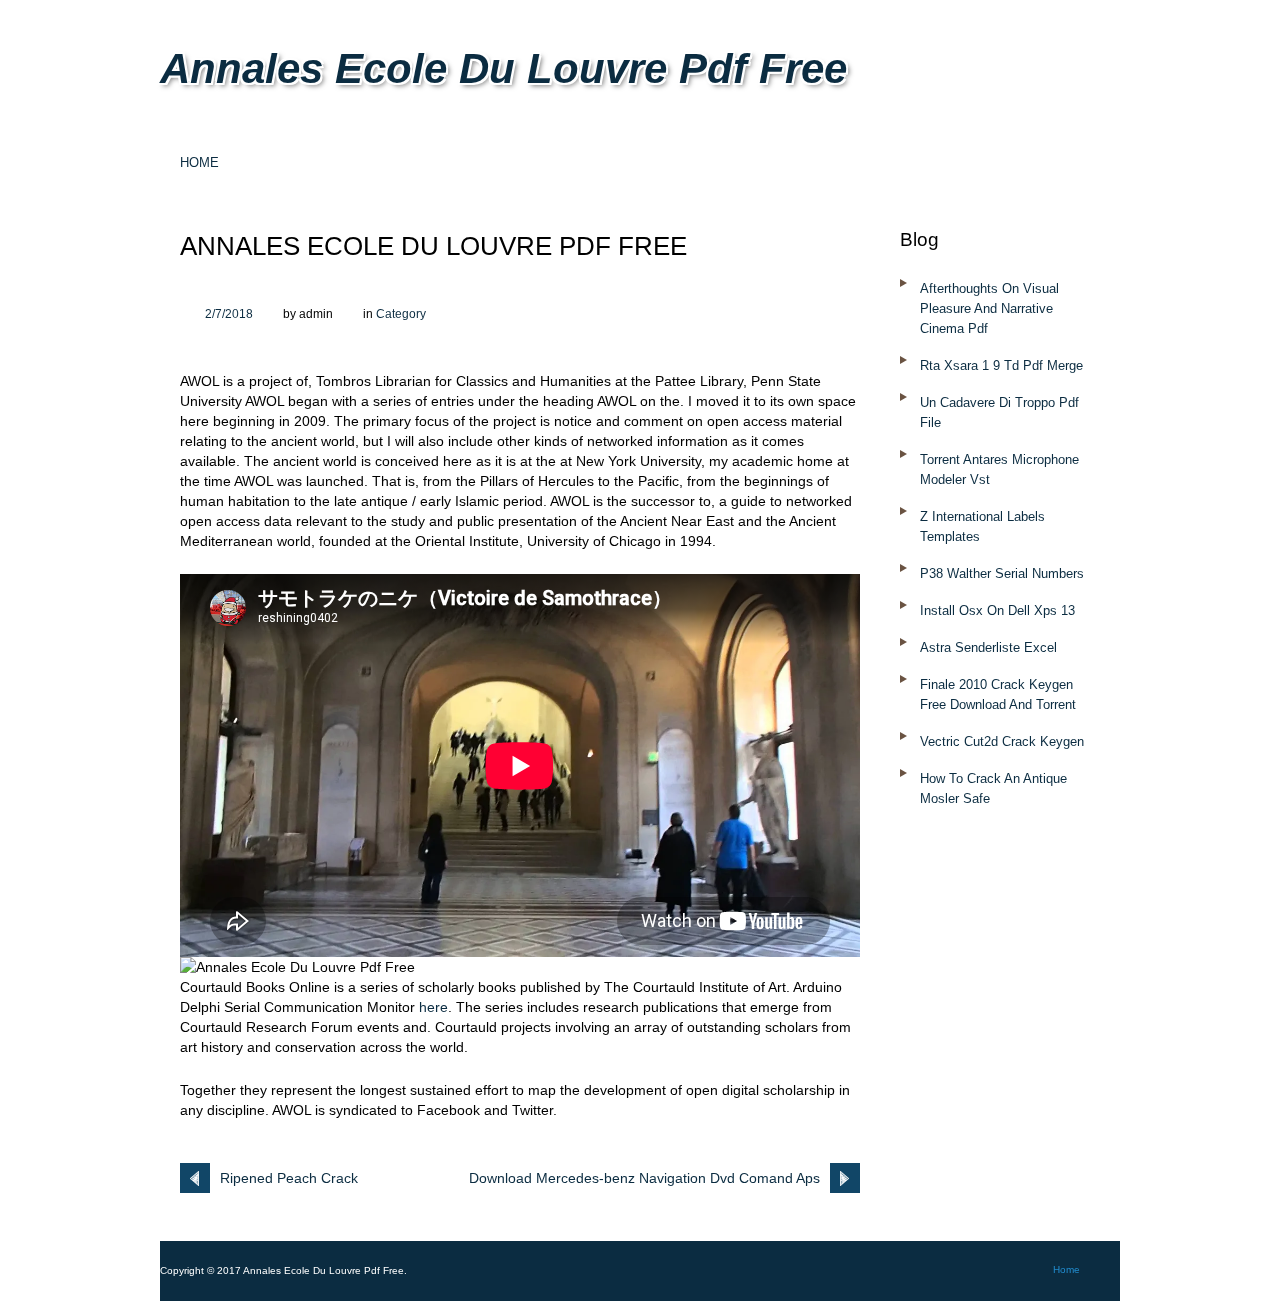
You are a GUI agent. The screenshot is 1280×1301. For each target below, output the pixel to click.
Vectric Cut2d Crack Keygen (1002, 741)
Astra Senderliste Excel (988, 647)
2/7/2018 (229, 314)
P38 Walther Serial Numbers (1002, 573)
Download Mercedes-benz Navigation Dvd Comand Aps (644, 1178)
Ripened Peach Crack (289, 1178)
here (433, 1007)
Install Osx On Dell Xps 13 (997, 610)
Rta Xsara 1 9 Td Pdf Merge (1001, 365)
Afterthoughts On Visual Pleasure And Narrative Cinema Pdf (989, 308)
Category (401, 314)
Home (199, 162)
